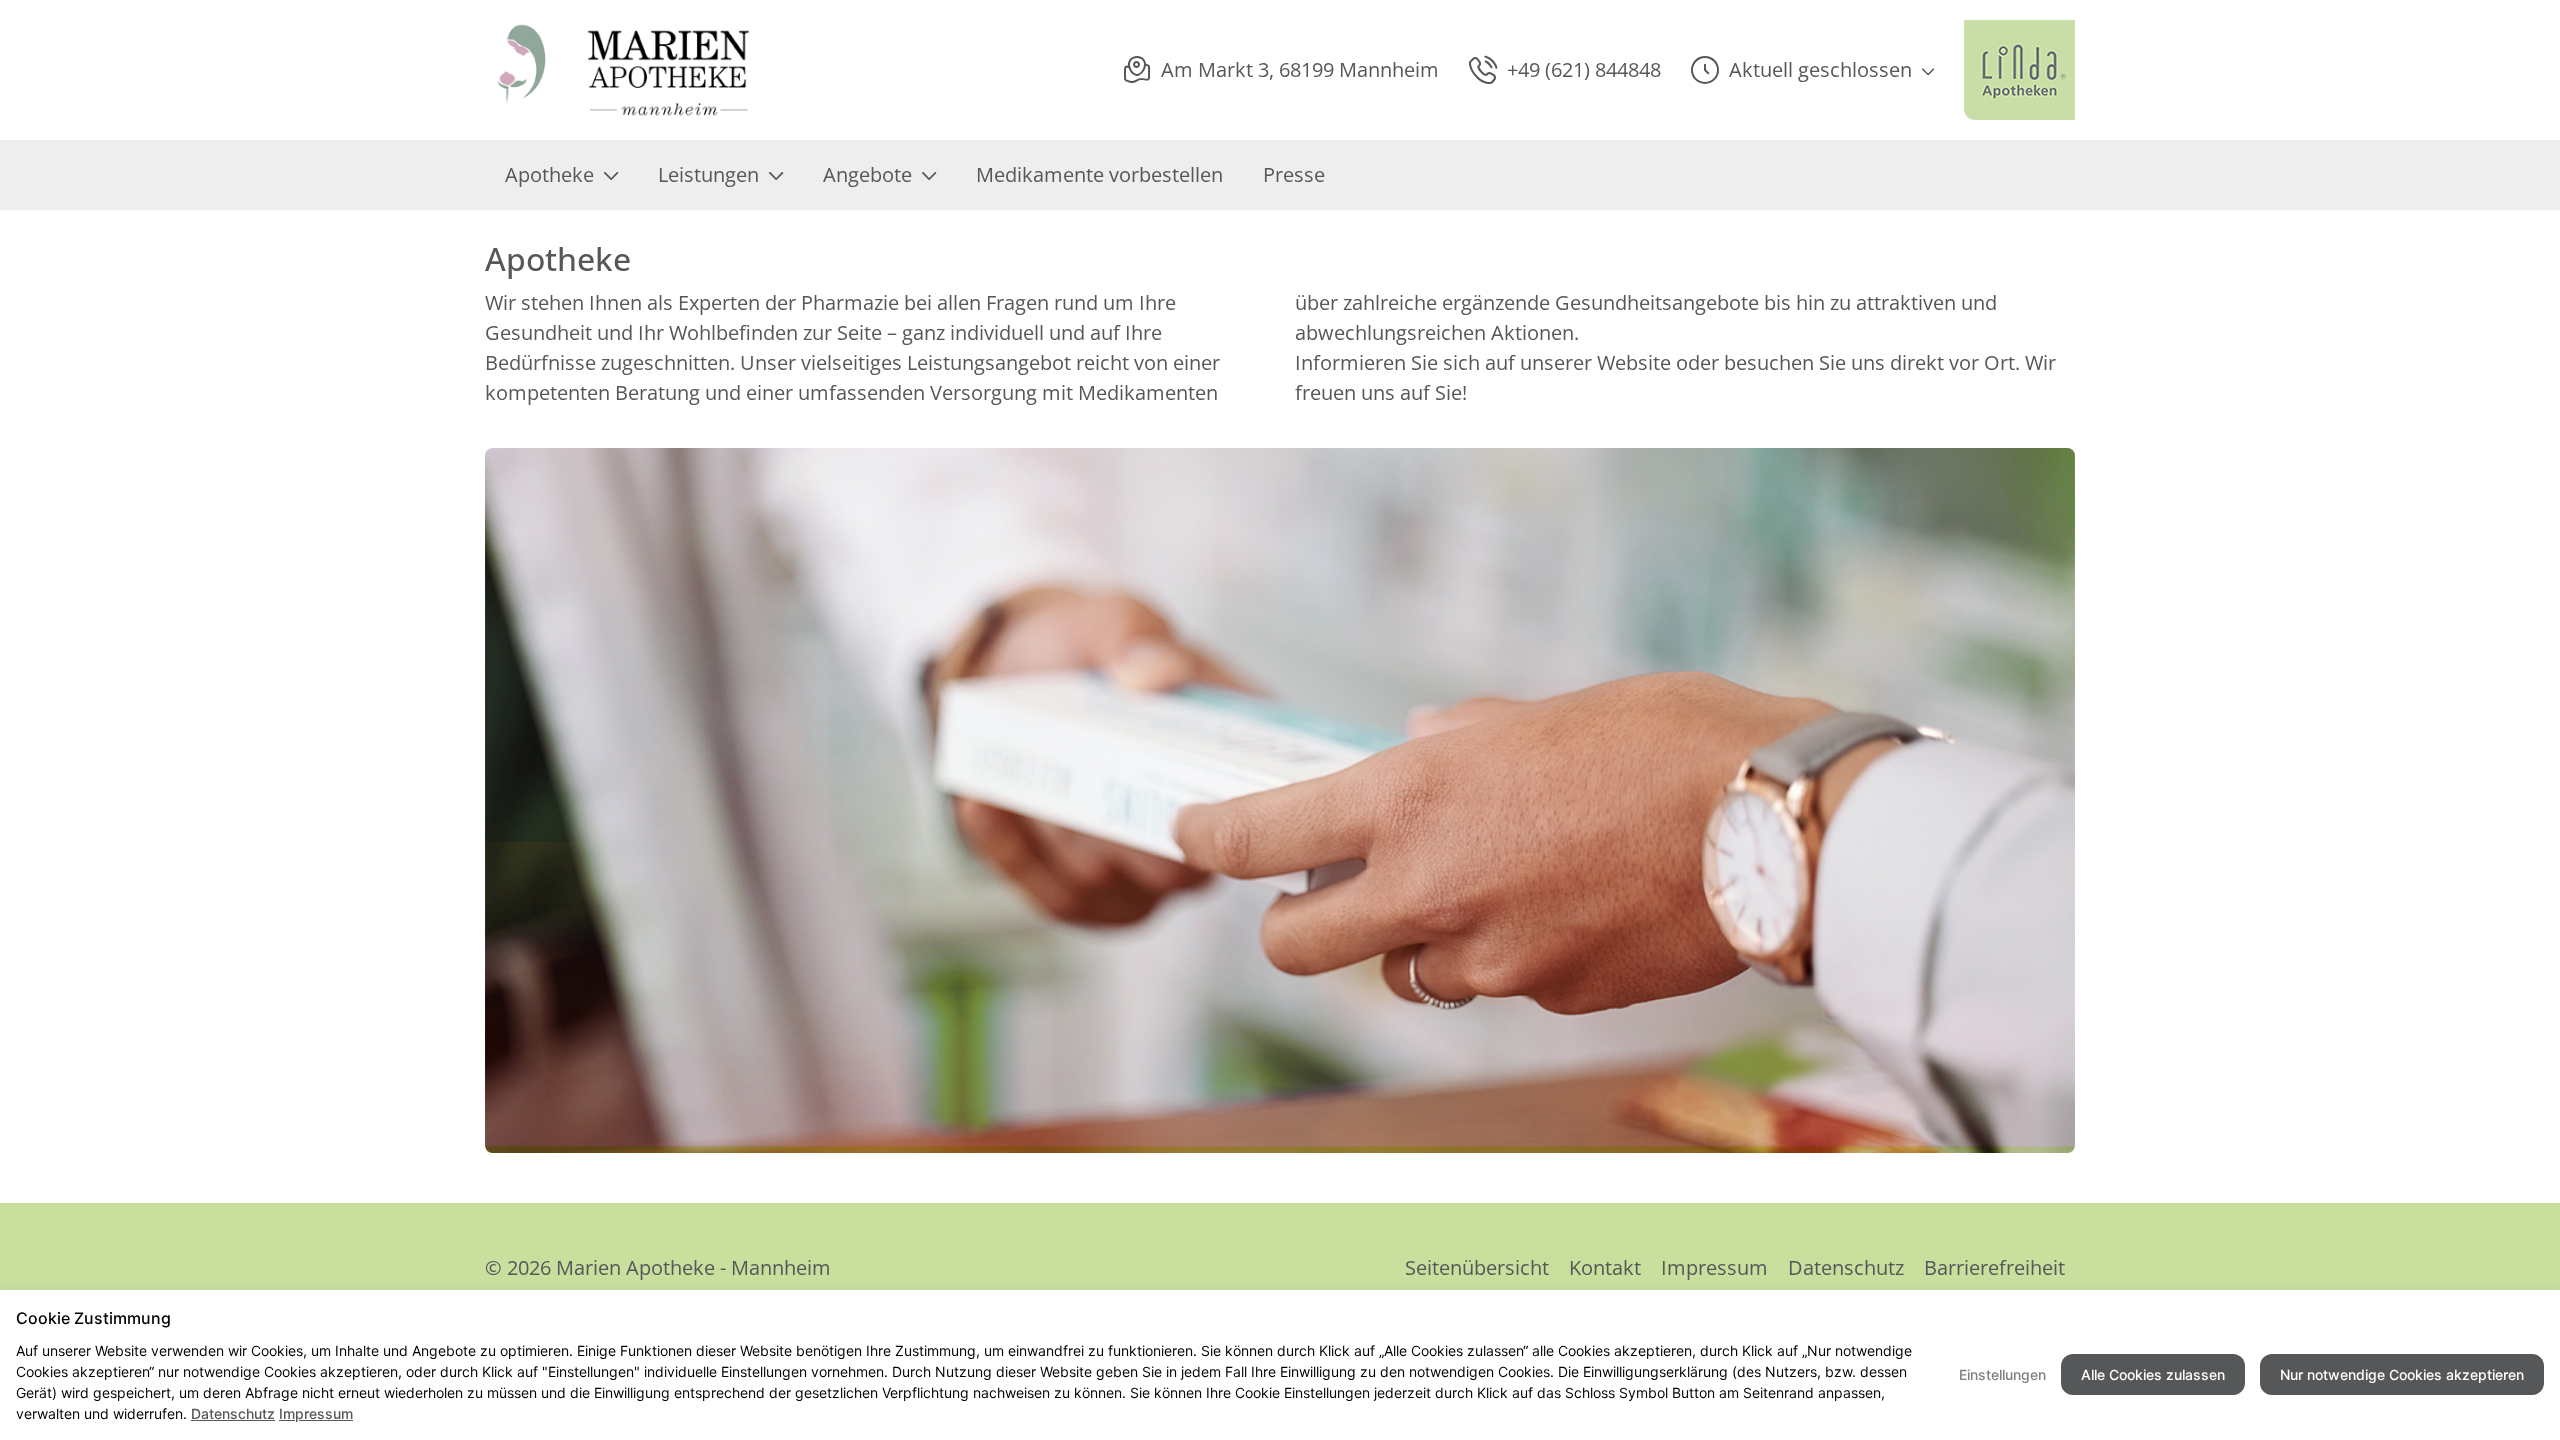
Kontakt (1605, 1267)
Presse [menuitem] (1294, 174)
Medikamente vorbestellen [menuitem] (1099, 174)
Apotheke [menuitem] (549, 174)
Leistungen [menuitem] (708, 174)
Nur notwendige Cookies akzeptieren (2402, 1374)
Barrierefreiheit (1994, 1267)
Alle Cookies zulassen (2153, 1374)
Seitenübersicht (1477, 1267)
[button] (1812, 70)
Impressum (1714, 1267)
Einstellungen (2002, 1374)
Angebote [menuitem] (867, 174)
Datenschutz (1846, 1267)
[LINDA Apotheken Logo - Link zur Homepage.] (2019, 70)
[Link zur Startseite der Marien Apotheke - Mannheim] (624, 70)
